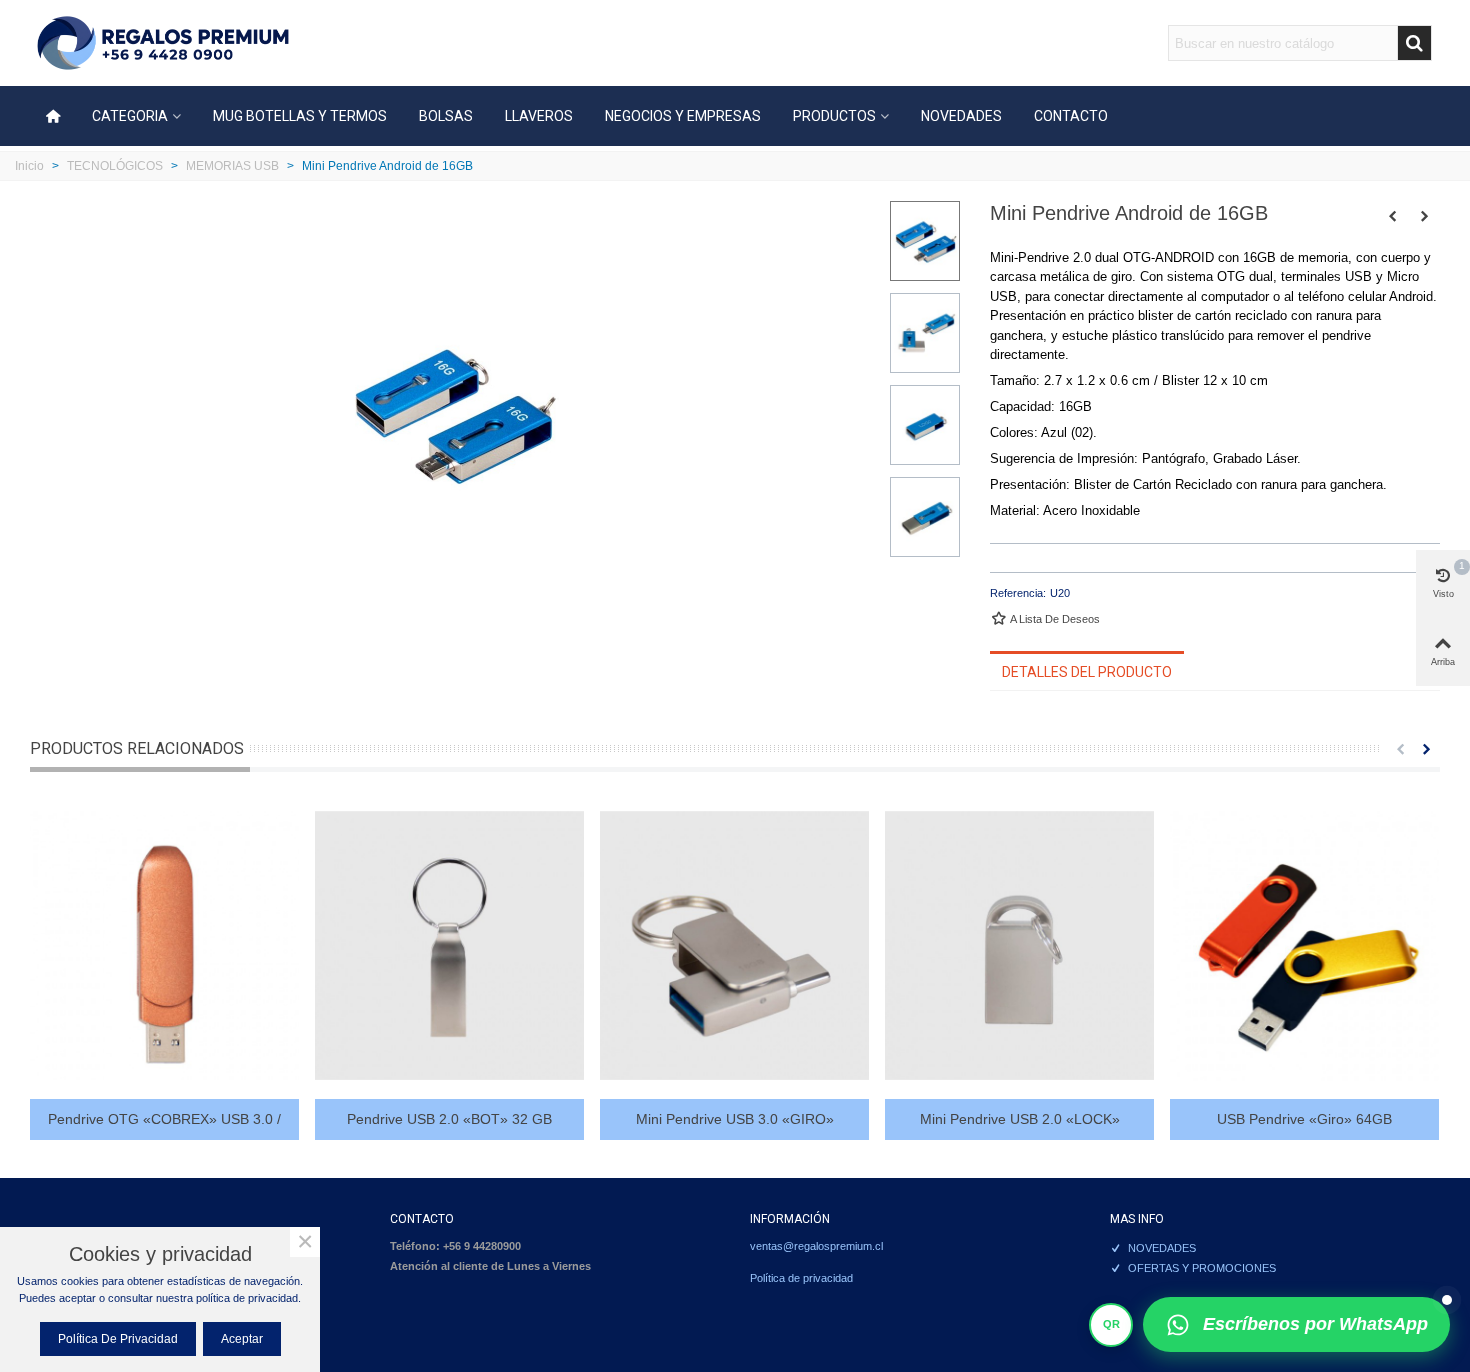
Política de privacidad (801, 1278)
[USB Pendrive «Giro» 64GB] (1304, 945)
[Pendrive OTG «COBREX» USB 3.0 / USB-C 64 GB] (164, 945)
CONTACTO (1071, 116)
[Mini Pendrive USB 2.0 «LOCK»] (1019, 945)
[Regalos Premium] (163, 43)
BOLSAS (446, 116)
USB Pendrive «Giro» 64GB (1304, 1119)
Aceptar (242, 1339)
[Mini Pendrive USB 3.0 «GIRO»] (734, 945)
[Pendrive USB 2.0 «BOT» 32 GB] (449, 945)
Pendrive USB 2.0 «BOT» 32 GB (449, 1119)
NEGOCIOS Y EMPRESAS (683, 116)
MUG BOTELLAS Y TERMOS (300, 116)
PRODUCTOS (834, 116)
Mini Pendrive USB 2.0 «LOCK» (1020, 1119)
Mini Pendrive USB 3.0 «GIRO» (735, 1119)
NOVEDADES (961, 116)
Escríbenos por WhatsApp (1315, 1324)
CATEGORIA (130, 116)
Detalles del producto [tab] (1087, 672)
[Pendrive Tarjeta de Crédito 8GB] (1393, 216)
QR (1111, 1324)
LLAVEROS (539, 116)
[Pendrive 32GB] (1425, 216)
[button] (1400, 749)
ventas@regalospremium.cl (816, 1246)
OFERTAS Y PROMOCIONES (1202, 1268)
